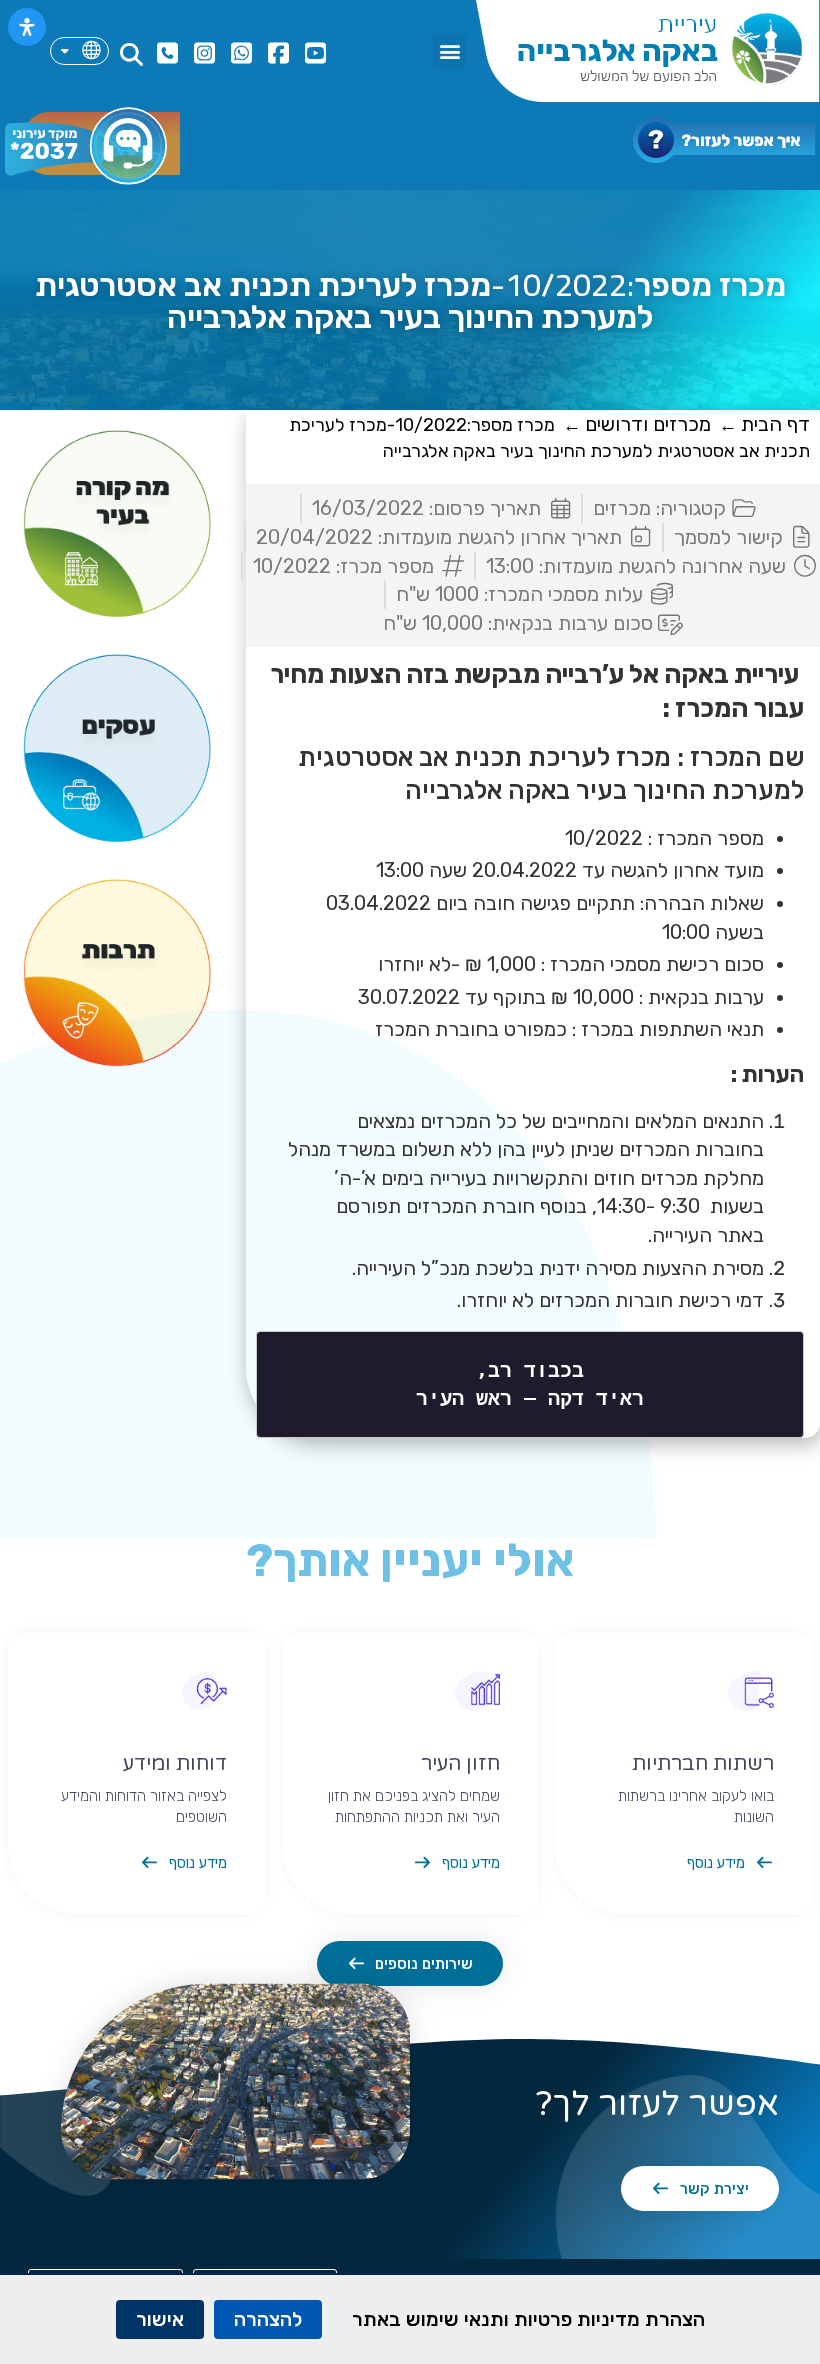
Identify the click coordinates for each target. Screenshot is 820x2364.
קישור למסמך (728, 537)
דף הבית (775, 424)
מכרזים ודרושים (648, 424)
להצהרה (268, 2319)
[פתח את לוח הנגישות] (27, 27)
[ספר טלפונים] (165, 53)
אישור (160, 2319)
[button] (449, 51)
